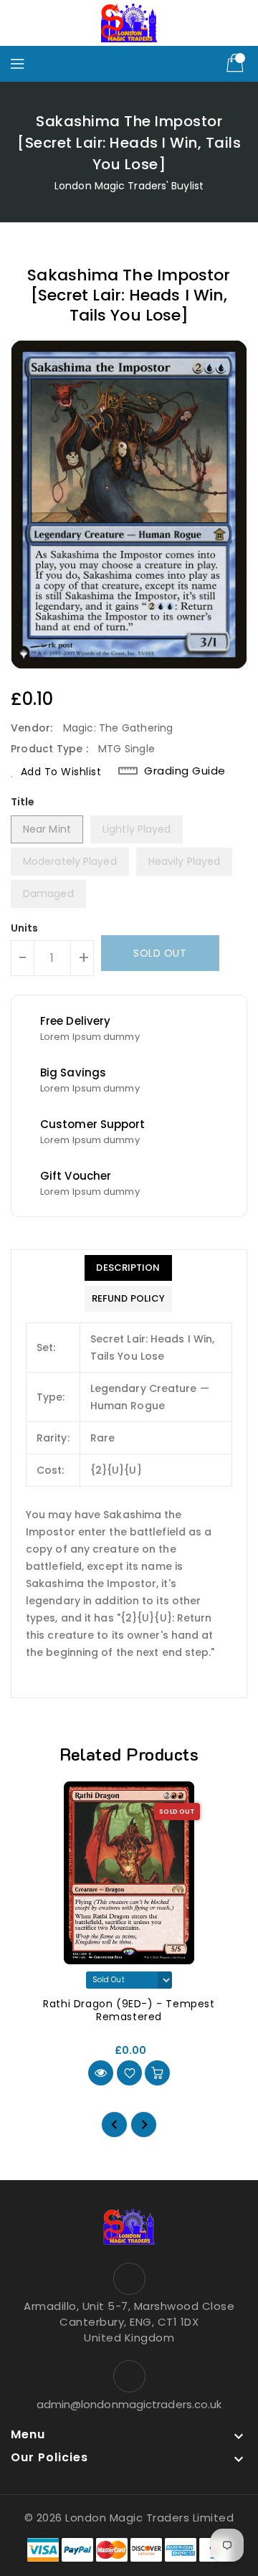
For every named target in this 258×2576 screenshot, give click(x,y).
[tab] (128, 1268)
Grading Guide (185, 771)
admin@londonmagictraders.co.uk (129, 2404)
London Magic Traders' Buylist (129, 186)
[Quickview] (101, 2073)
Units (25, 928)
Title (23, 802)
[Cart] (236, 64)
